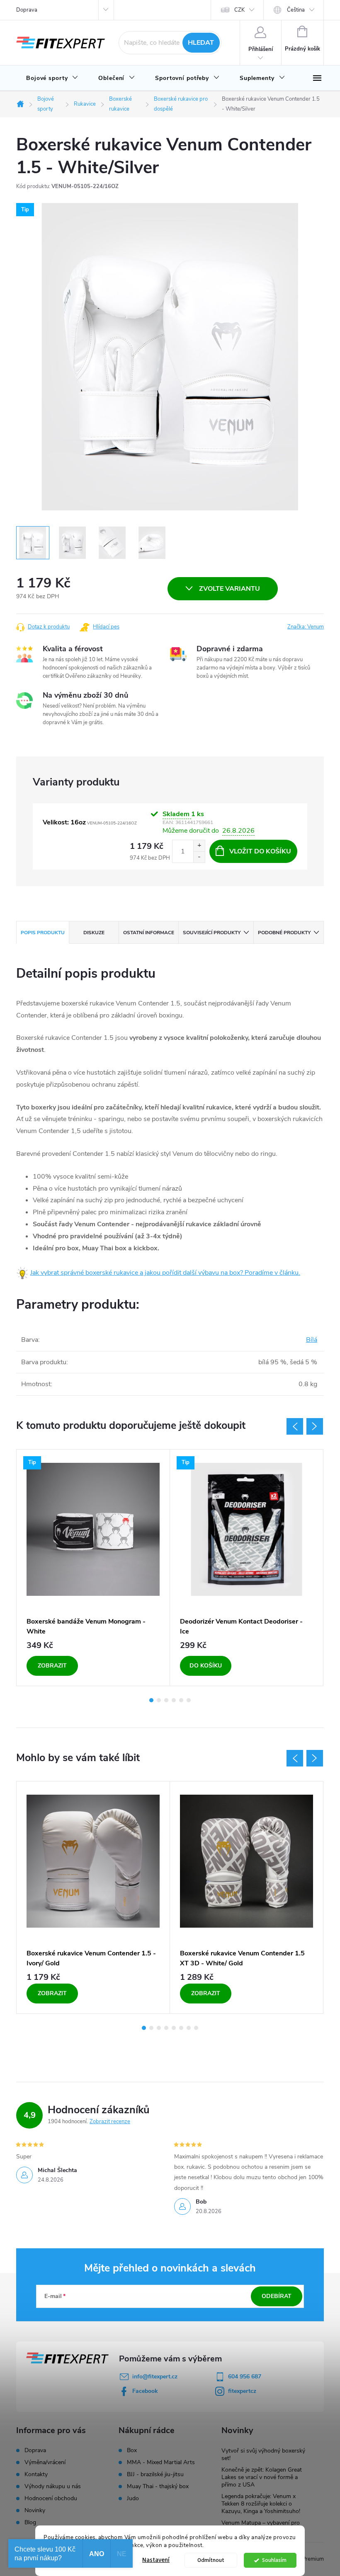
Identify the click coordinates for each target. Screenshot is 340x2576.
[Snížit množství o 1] (199, 857)
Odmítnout (211, 2560)
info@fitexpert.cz (155, 2377)
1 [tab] (151, 1700)
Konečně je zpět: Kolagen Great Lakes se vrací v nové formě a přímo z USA (262, 2477)
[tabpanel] (93, 1568)
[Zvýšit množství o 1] (199, 846)
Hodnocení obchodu (51, 2498)
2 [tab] (159, 1700)
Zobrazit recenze (110, 2122)
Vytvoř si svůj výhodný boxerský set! (263, 2454)
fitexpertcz (242, 2391)
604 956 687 (245, 2377)
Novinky (35, 2510)
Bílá (312, 1340)
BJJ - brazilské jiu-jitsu (155, 2475)
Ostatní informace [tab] (149, 933)
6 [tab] (189, 1700)
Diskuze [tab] (94, 933)
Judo (133, 2499)
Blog (30, 2522)
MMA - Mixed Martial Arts (161, 2462)
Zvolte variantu (229, 589)
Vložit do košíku (260, 851)
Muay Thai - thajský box (158, 2487)
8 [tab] (196, 2028)
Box (132, 2450)
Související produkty (212, 933)
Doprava (27, 10)
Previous (295, 1426)
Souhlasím (274, 2560)
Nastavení (156, 2560)
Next (315, 1426)
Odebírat (277, 2296)
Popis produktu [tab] (43, 933)
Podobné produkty (284, 933)
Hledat (201, 43)
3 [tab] (166, 1700)
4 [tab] (174, 1700)
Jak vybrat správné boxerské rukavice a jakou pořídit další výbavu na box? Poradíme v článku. (165, 1273)
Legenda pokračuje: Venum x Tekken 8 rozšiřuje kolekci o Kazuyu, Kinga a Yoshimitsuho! (261, 2504)
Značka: (306, 627)
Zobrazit (52, 1666)
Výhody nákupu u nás (53, 2486)
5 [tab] (181, 1700)
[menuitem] (52, 78)
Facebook (145, 2391)
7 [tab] (189, 2028)
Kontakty (36, 2474)
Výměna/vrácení (45, 2462)
